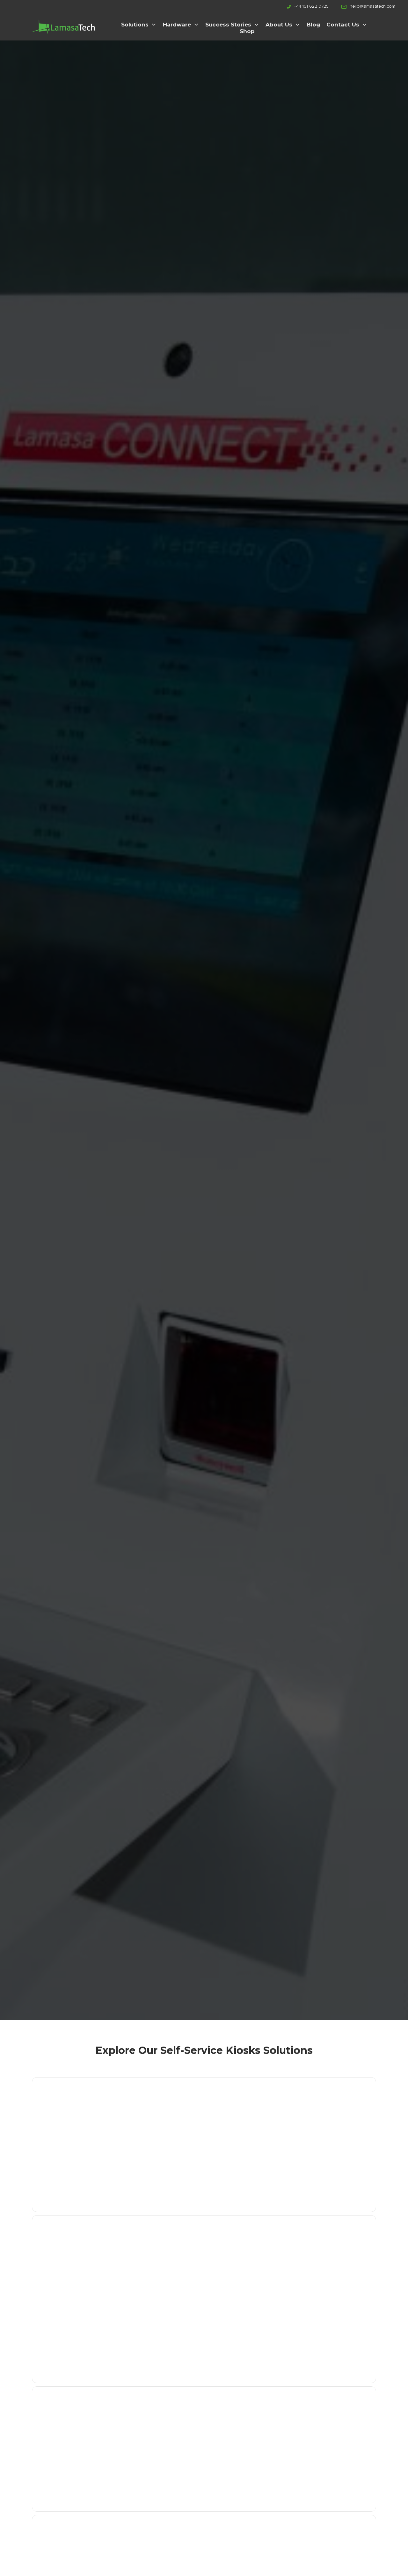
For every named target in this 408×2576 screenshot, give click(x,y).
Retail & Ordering (325, 2426)
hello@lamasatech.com (372, 6)
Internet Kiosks (321, 2116)
